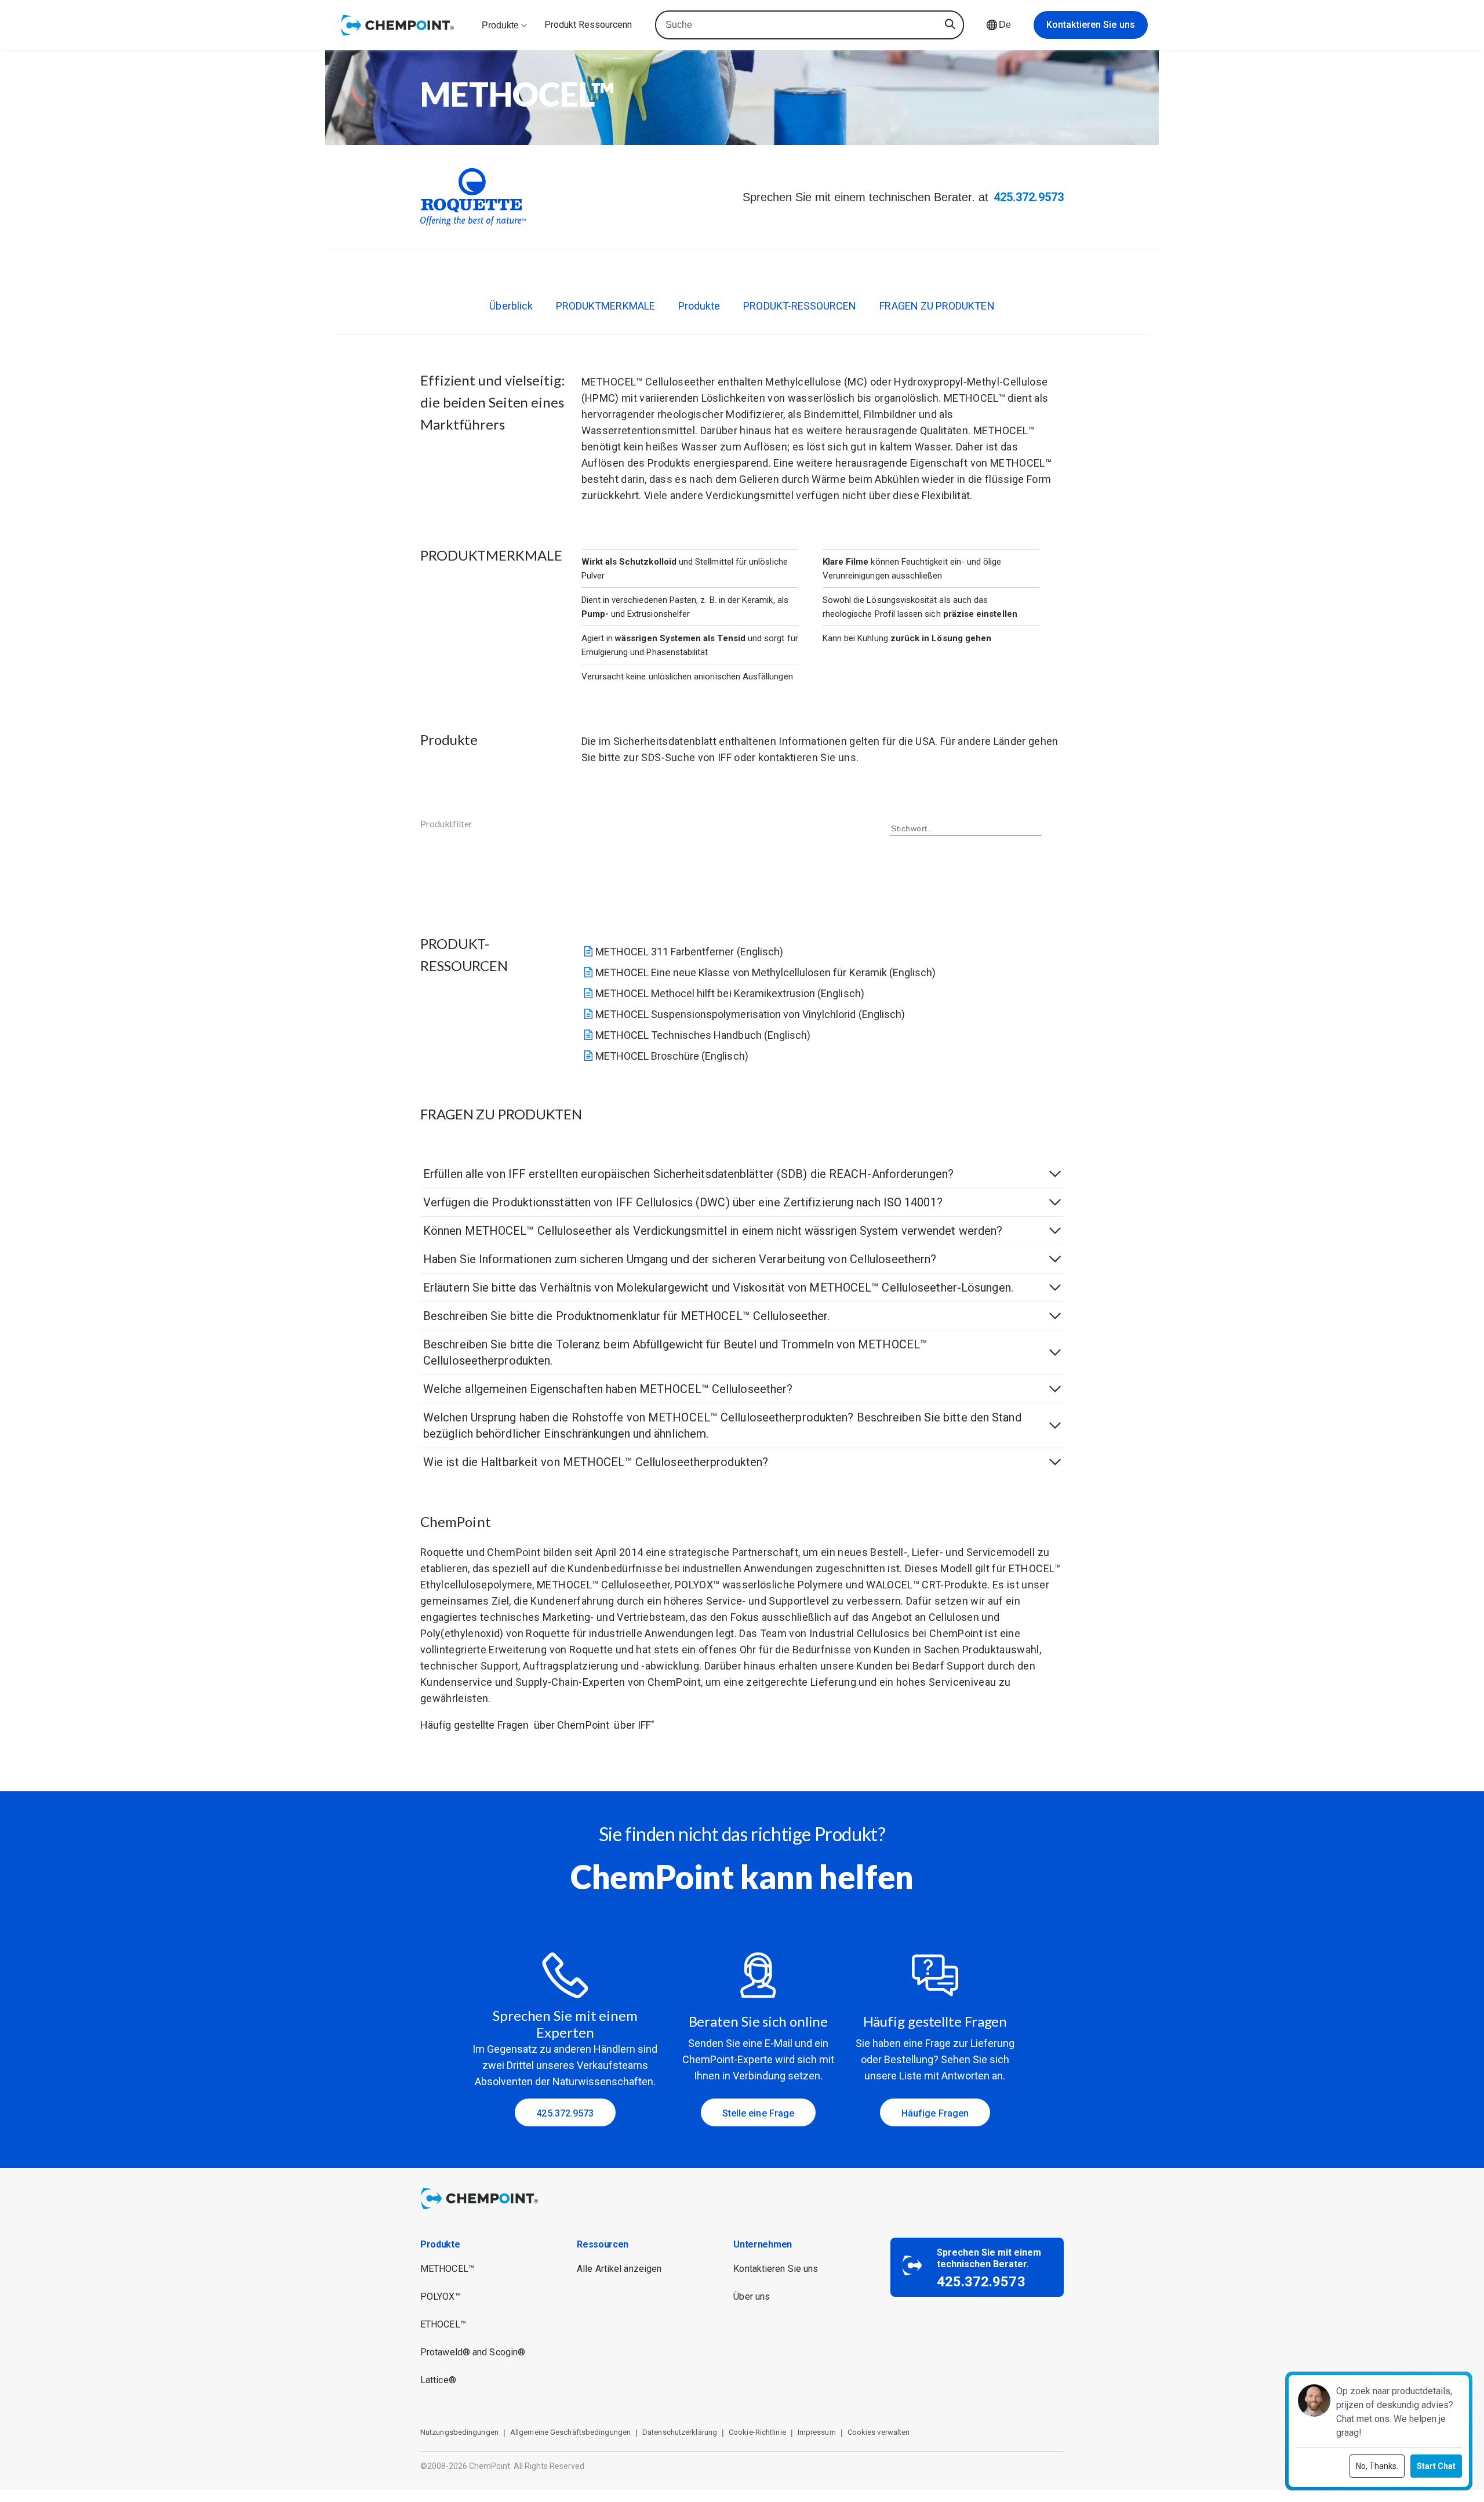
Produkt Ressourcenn (588, 25)
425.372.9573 (1029, 197)
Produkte (699, 306)
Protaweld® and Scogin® (473, 2352)
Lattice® (438, 2380)
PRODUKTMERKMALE (605, 306)
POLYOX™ (441, 2296)
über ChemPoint (572, 1725)
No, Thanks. (1377, 2466)
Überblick (511, 306)
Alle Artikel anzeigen (619, 2269)
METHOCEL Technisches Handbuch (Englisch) (703, 1035)
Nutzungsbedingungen (459, 2432)
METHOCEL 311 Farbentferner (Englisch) (689, 952)
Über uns (752, 2296)
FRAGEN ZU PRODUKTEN (937, 306)
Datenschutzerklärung (680, 2432)
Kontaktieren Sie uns (1091, 25)
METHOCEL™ (447, 2269)
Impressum (817, 2432)
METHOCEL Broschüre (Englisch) (672, 1056)
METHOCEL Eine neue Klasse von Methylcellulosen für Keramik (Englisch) (766, 972)
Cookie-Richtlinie (757, 2432)
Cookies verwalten (879, 2432)
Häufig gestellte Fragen (474, 1725)
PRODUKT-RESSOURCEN (800, 306)
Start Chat (1436, 2466)
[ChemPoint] (481, 2211)
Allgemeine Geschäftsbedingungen (570, 2432)
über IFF (632, 1725)
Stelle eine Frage (759, 2113)
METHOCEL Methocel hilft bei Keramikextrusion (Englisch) (730, 993)
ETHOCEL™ (443, 2324)
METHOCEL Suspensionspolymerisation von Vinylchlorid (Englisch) (750, 1014)
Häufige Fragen (935, 2113)
